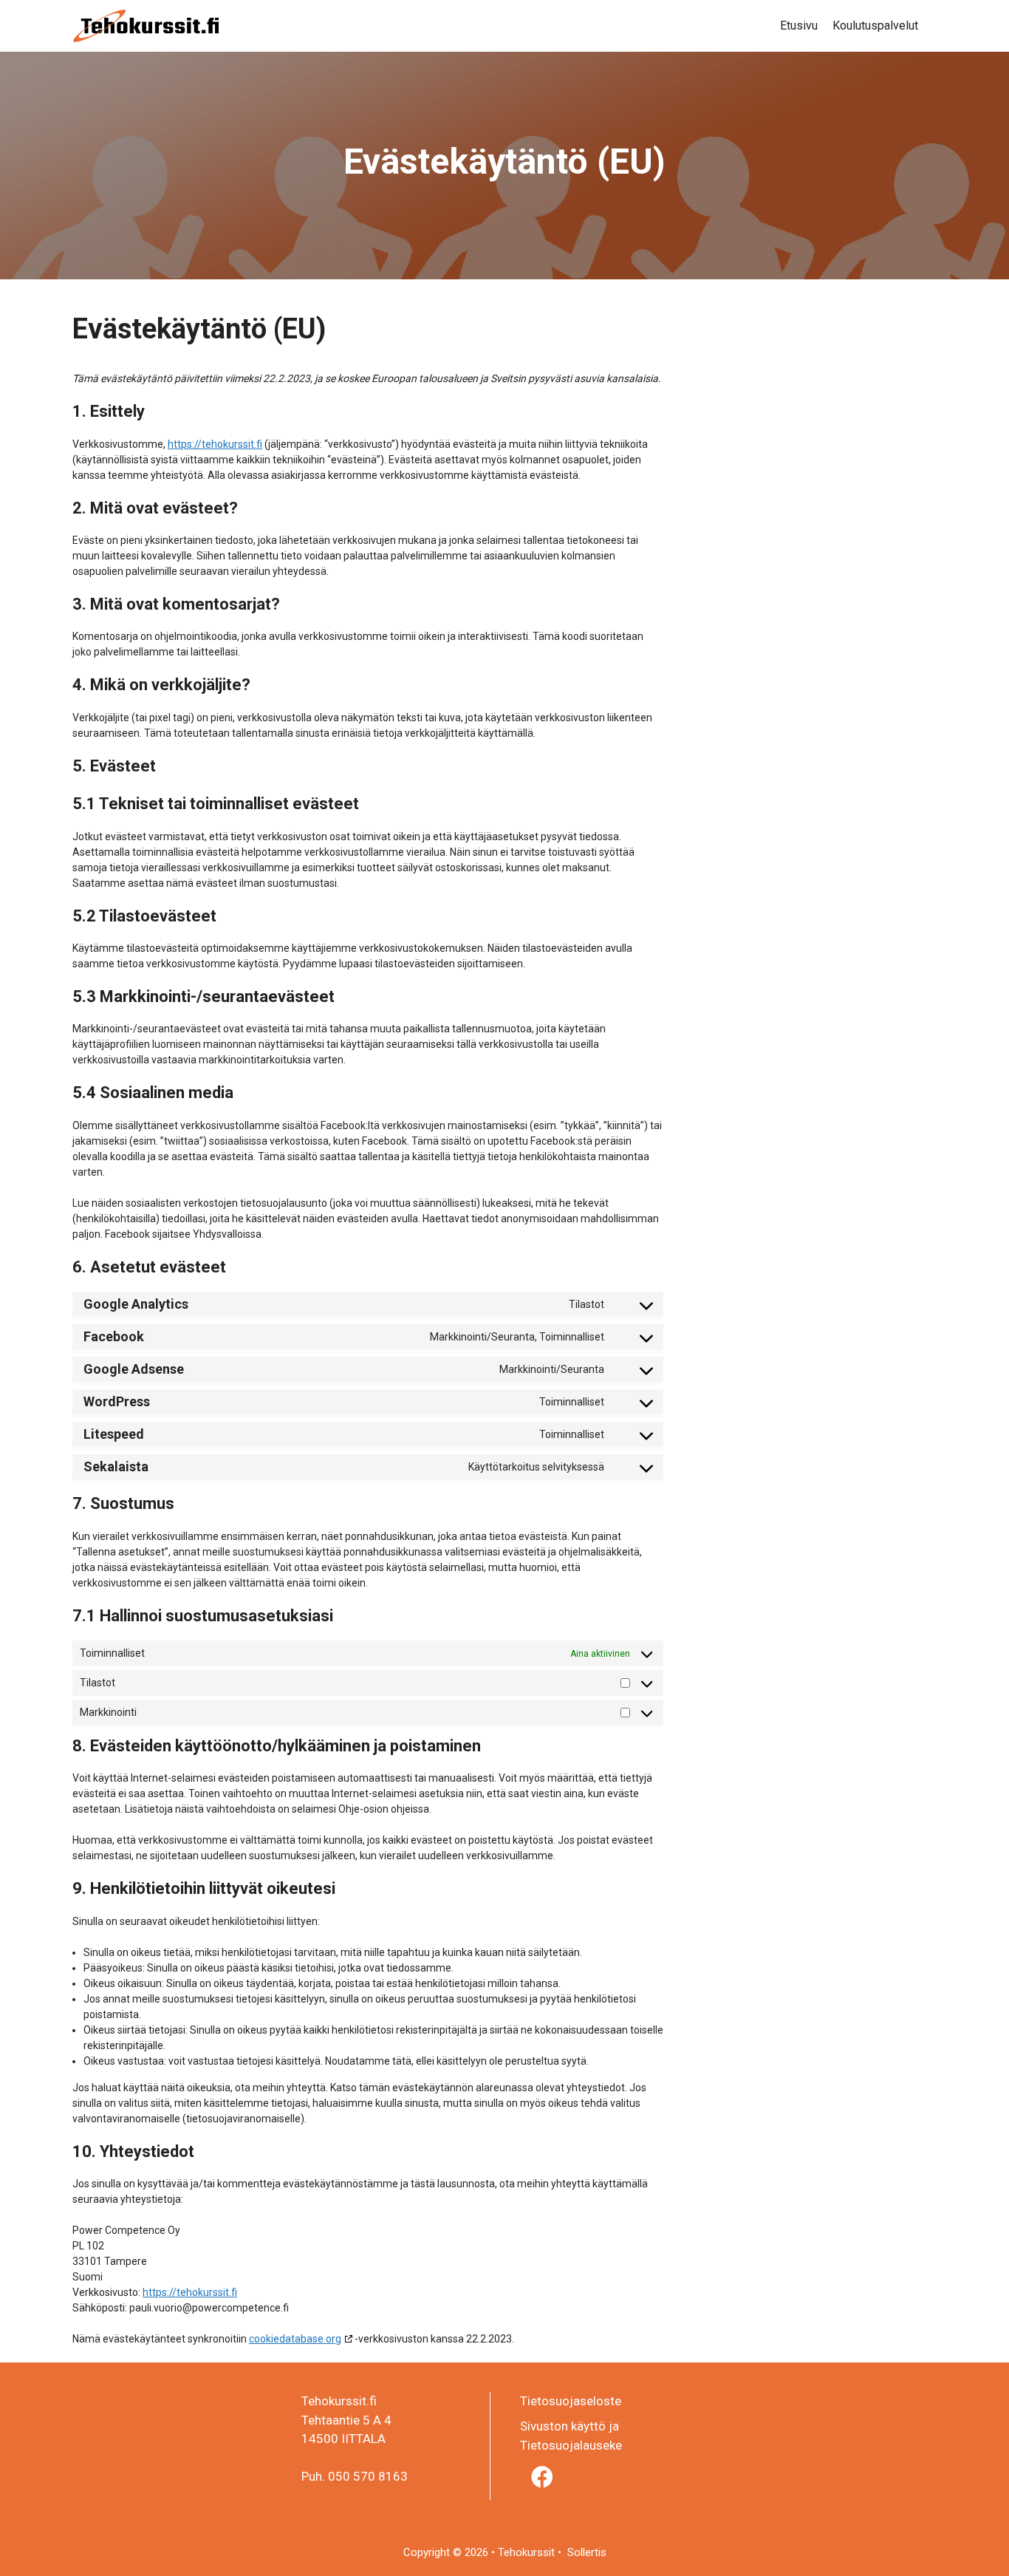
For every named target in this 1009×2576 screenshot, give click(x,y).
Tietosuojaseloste (571, 2401)
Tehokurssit (528, 2552)
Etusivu (799, 25)
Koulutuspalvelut (875, 25)
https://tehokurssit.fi (215, 444)
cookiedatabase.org (295, 2339)
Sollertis (585, 2552)
